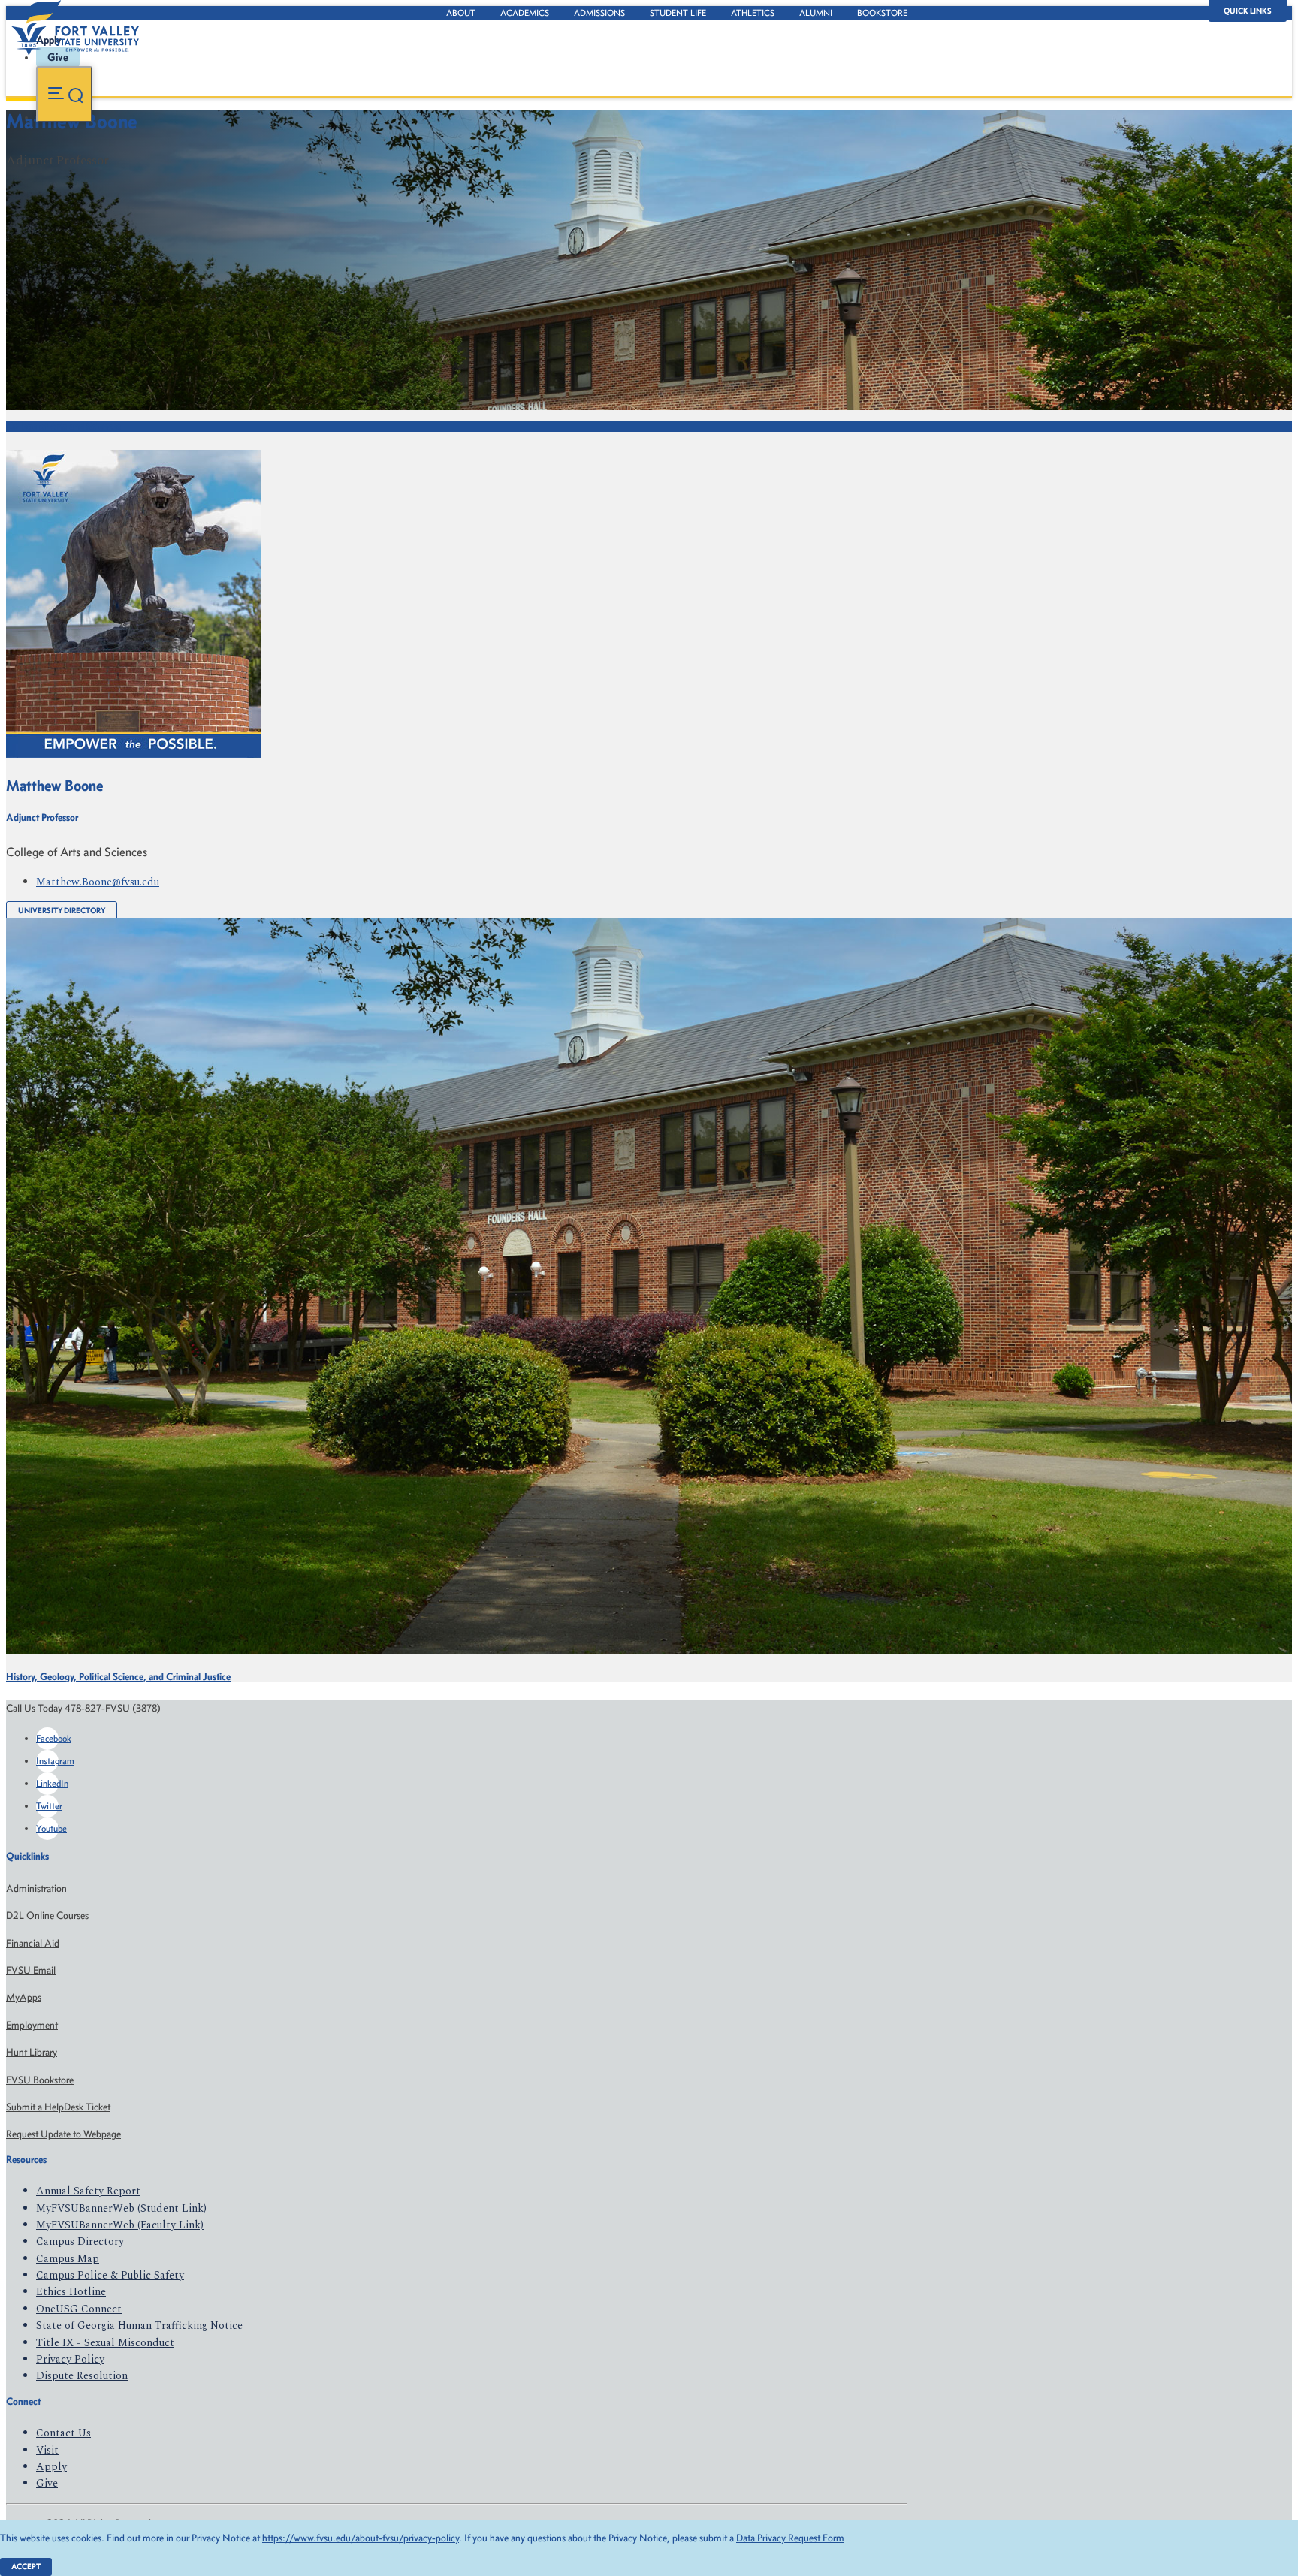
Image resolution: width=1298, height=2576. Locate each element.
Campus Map (68, 2259)
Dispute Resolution (82, 2376)
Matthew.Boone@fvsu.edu (98, 882)
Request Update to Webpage (63, 2134)
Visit (47, 2450)
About (461, 13)
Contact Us (63, 2433)
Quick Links (1248, 11)
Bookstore (882, 13)
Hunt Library (32, 2052)
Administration (36, 1888)
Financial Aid (33, 1943)
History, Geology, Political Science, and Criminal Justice (118, 1677)
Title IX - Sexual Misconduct (105, 2343)
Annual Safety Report (88, 2191)
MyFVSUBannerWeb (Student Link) (121, 2208)
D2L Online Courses (47, 1915)
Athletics (753, 13)
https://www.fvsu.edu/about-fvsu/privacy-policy (361, 2538)
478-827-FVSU (153, 191)
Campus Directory (80, 2241)
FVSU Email (31, 1970)
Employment (32, 2025)
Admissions (599, 13)
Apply (51, 2467)
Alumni (816, 13)
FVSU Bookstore (40, 2080)
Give (47, 2483)
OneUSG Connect (79, 2309)
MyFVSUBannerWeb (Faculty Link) (120, 2225)
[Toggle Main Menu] (64, 94)
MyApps (24, 1997)
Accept (26, 2567)
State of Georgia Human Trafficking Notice (139, 2326)
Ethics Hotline (71, 2292)
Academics (525, 13)
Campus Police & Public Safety (110, 2275)
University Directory (62, 911)
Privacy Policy (70, 2359)
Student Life (678, 13)
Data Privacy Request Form (790, 2538)
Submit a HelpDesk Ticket (58, 2107)
